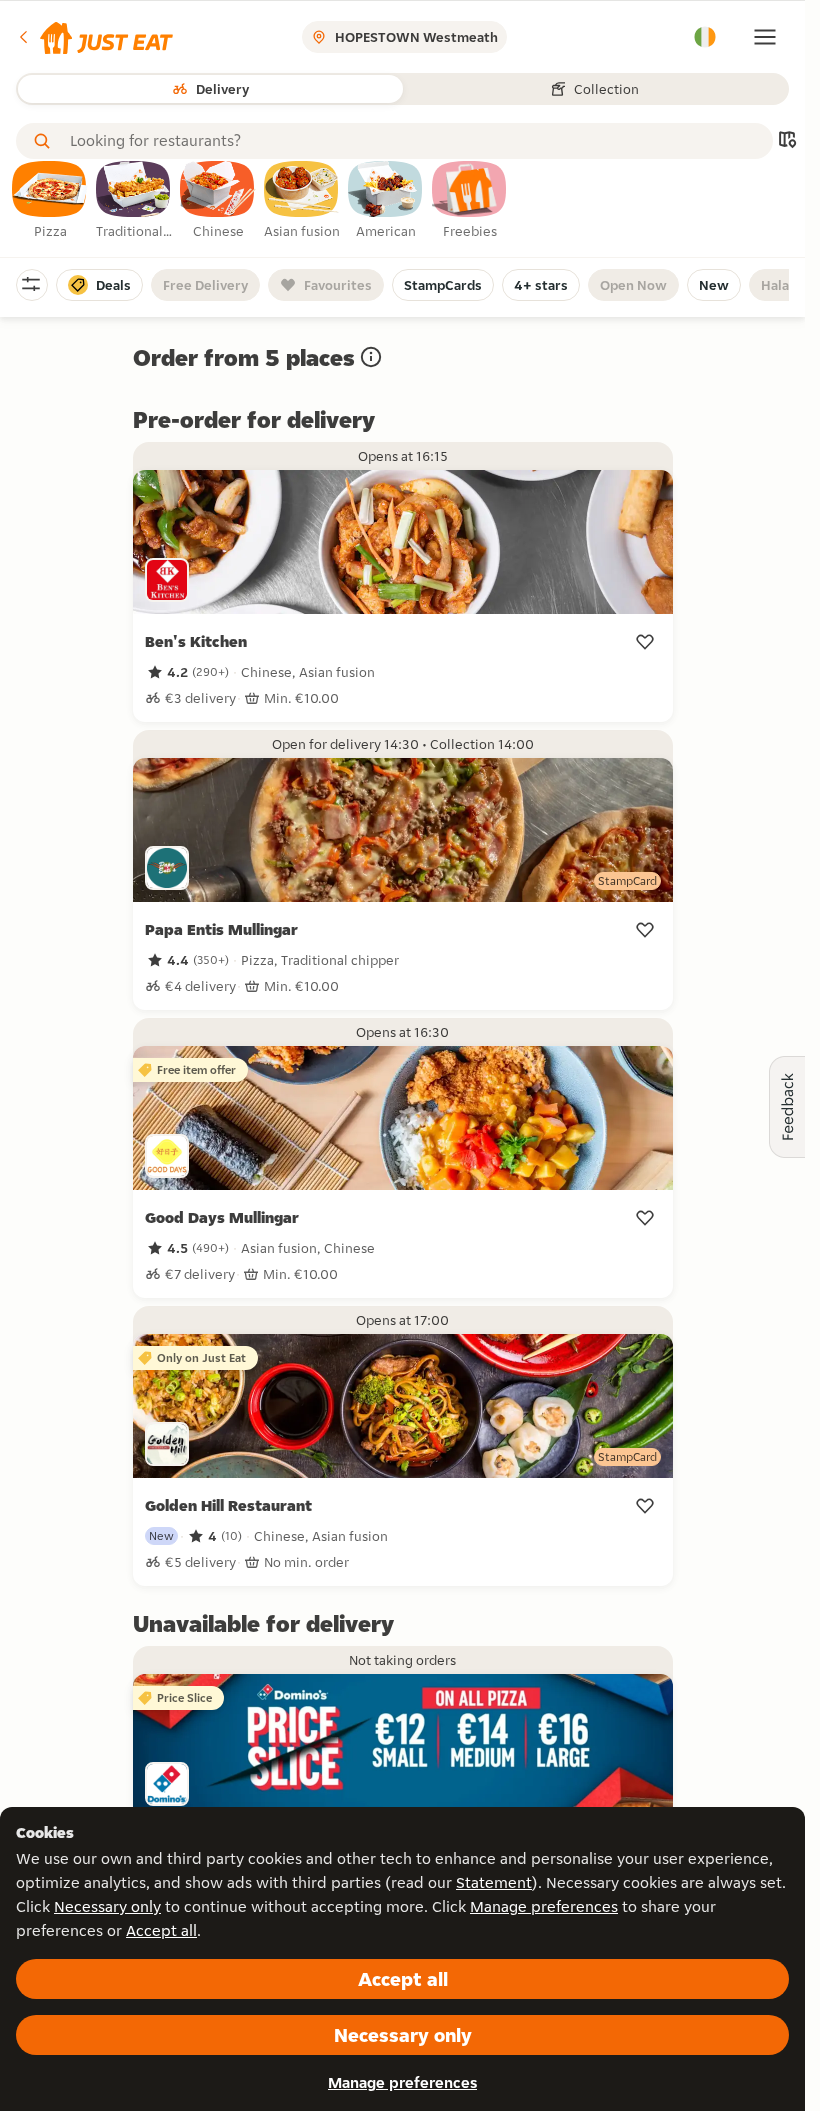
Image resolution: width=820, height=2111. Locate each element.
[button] (94, 37)
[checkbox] (50, 201)
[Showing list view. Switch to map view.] (787, 141)
